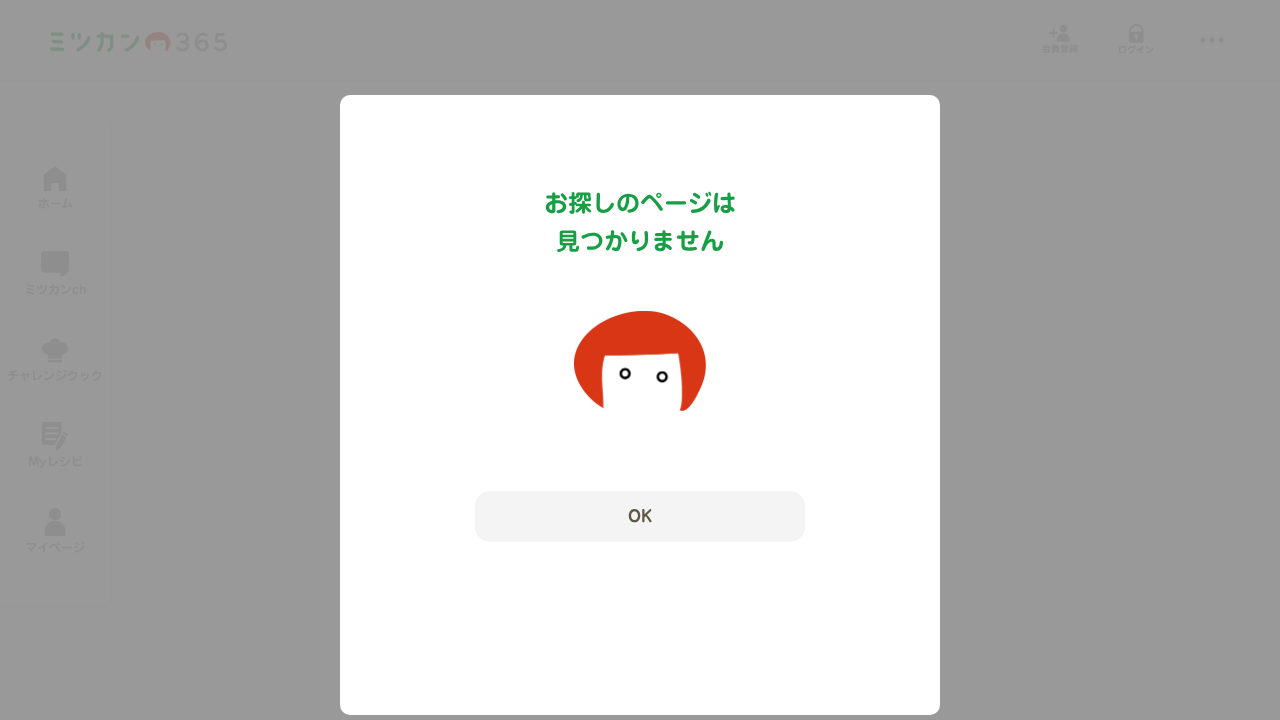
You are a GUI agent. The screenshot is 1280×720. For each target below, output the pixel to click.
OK (640, 516)
